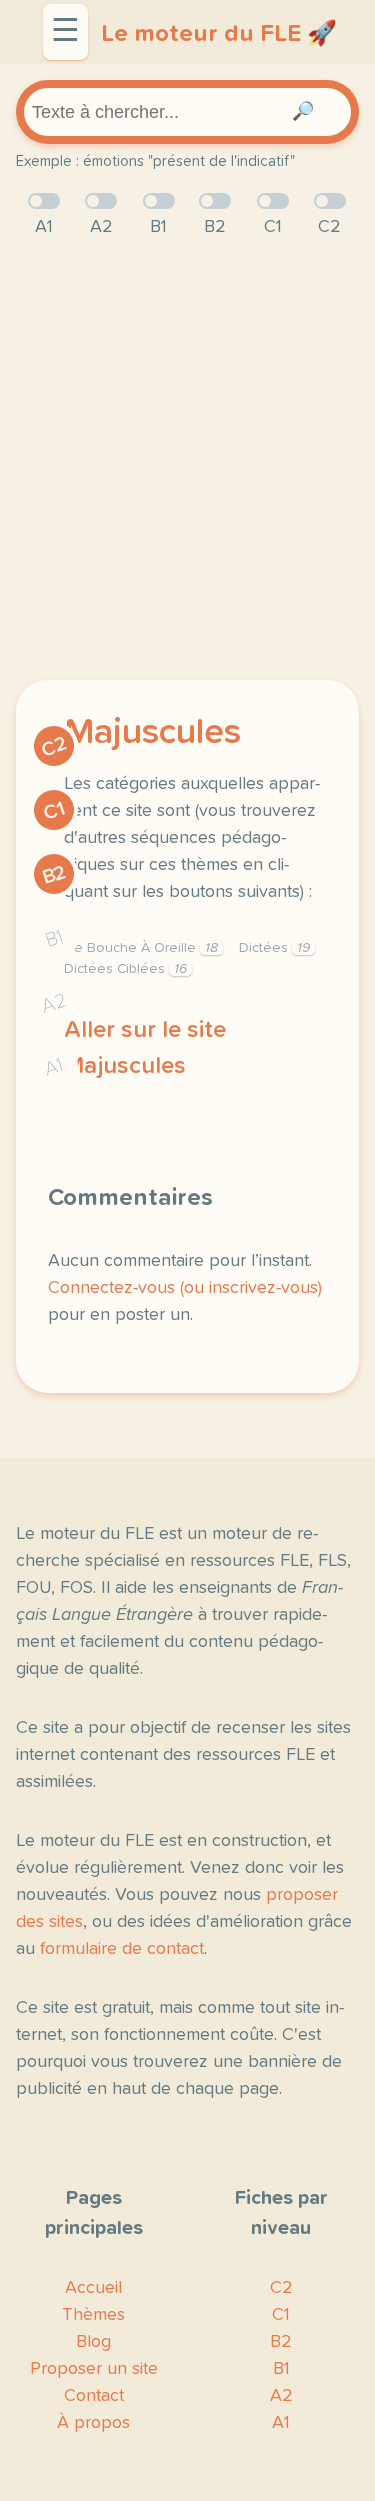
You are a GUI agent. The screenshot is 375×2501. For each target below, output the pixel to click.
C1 (54, 811)
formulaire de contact (122, 1949)
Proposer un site (94, 2369)
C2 (54, 747)
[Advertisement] (187, 460)
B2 (54, 875)
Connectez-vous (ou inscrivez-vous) (185, 1288)
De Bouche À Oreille (141, 948)
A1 (54, 1067)
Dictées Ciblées (125, 969)
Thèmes (93, 2315)
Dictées (274, 948)
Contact (94, 2396)
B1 (54, 939)
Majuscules (152, 733)
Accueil (93, 2288)
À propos (93, 2423)
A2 (54, 1003)
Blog (93, 2342)
